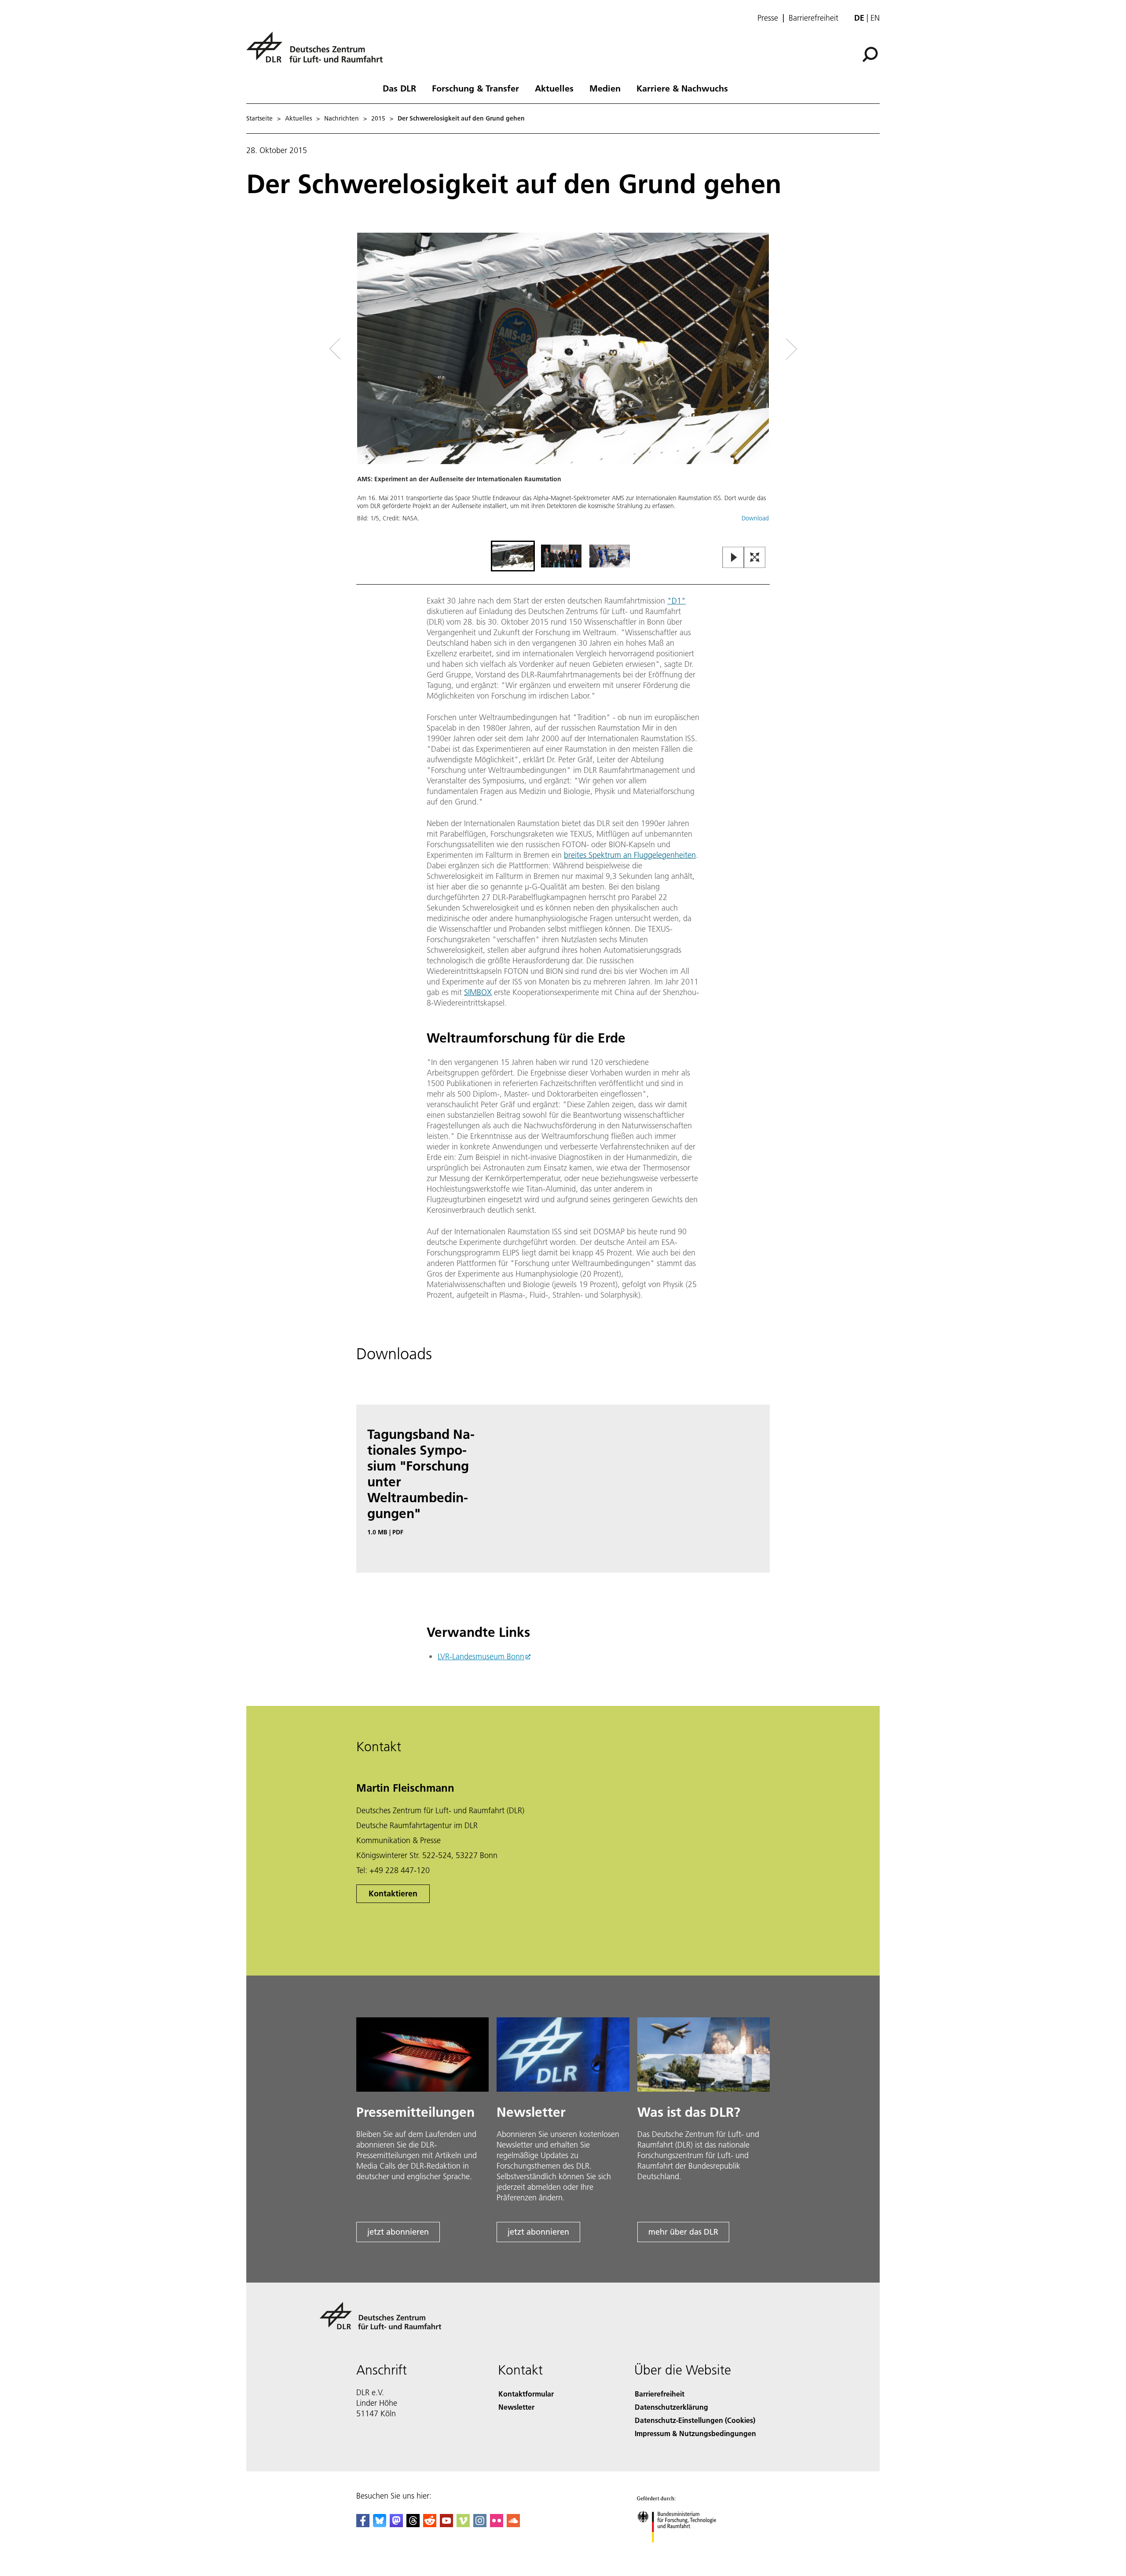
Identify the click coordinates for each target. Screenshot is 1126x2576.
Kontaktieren (393, 1894)
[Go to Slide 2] (561, 556)
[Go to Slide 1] (513, 556)
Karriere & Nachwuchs (682, 88)
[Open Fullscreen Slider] (755, 558)
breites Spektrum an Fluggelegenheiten (630, 855)
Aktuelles (554, 88)
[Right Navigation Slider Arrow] (760, 349)
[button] (563, 386)
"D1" (676, 601)
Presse (768, 18)
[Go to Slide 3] (610, 556)
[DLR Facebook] (363, 2524)
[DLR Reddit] (430, 2524)
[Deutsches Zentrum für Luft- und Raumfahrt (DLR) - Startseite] (318, 52)
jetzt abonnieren (398, 2232)
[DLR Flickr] (497, 2524)
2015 (378, 118)
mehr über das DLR (683, 2232)
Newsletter (516, 2407)
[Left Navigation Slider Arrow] (370, 349)
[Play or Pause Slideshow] (733, 558)
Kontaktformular (526, 2394)
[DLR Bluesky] (380, 2524)
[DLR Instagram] (480, 2524)
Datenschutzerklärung (671, 2407)
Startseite (260, 118)
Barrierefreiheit (813, 18)
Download (755, 518)
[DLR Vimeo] (463, 2524)
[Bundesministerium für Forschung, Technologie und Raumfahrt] (685, 2551)
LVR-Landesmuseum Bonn (481, 1656)
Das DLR (399, 88)
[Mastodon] (396, 2524)
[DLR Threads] (413, 2524)
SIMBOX (478, 992)
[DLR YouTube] (446, 2524)
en (875, 18)
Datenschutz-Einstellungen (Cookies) (695, 2420)
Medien (605, 88)
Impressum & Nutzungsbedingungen (695, 2433)
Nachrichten (342, 118)
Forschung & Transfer (475, 88)
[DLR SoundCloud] (513, 2524)
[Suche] (871, 54)
